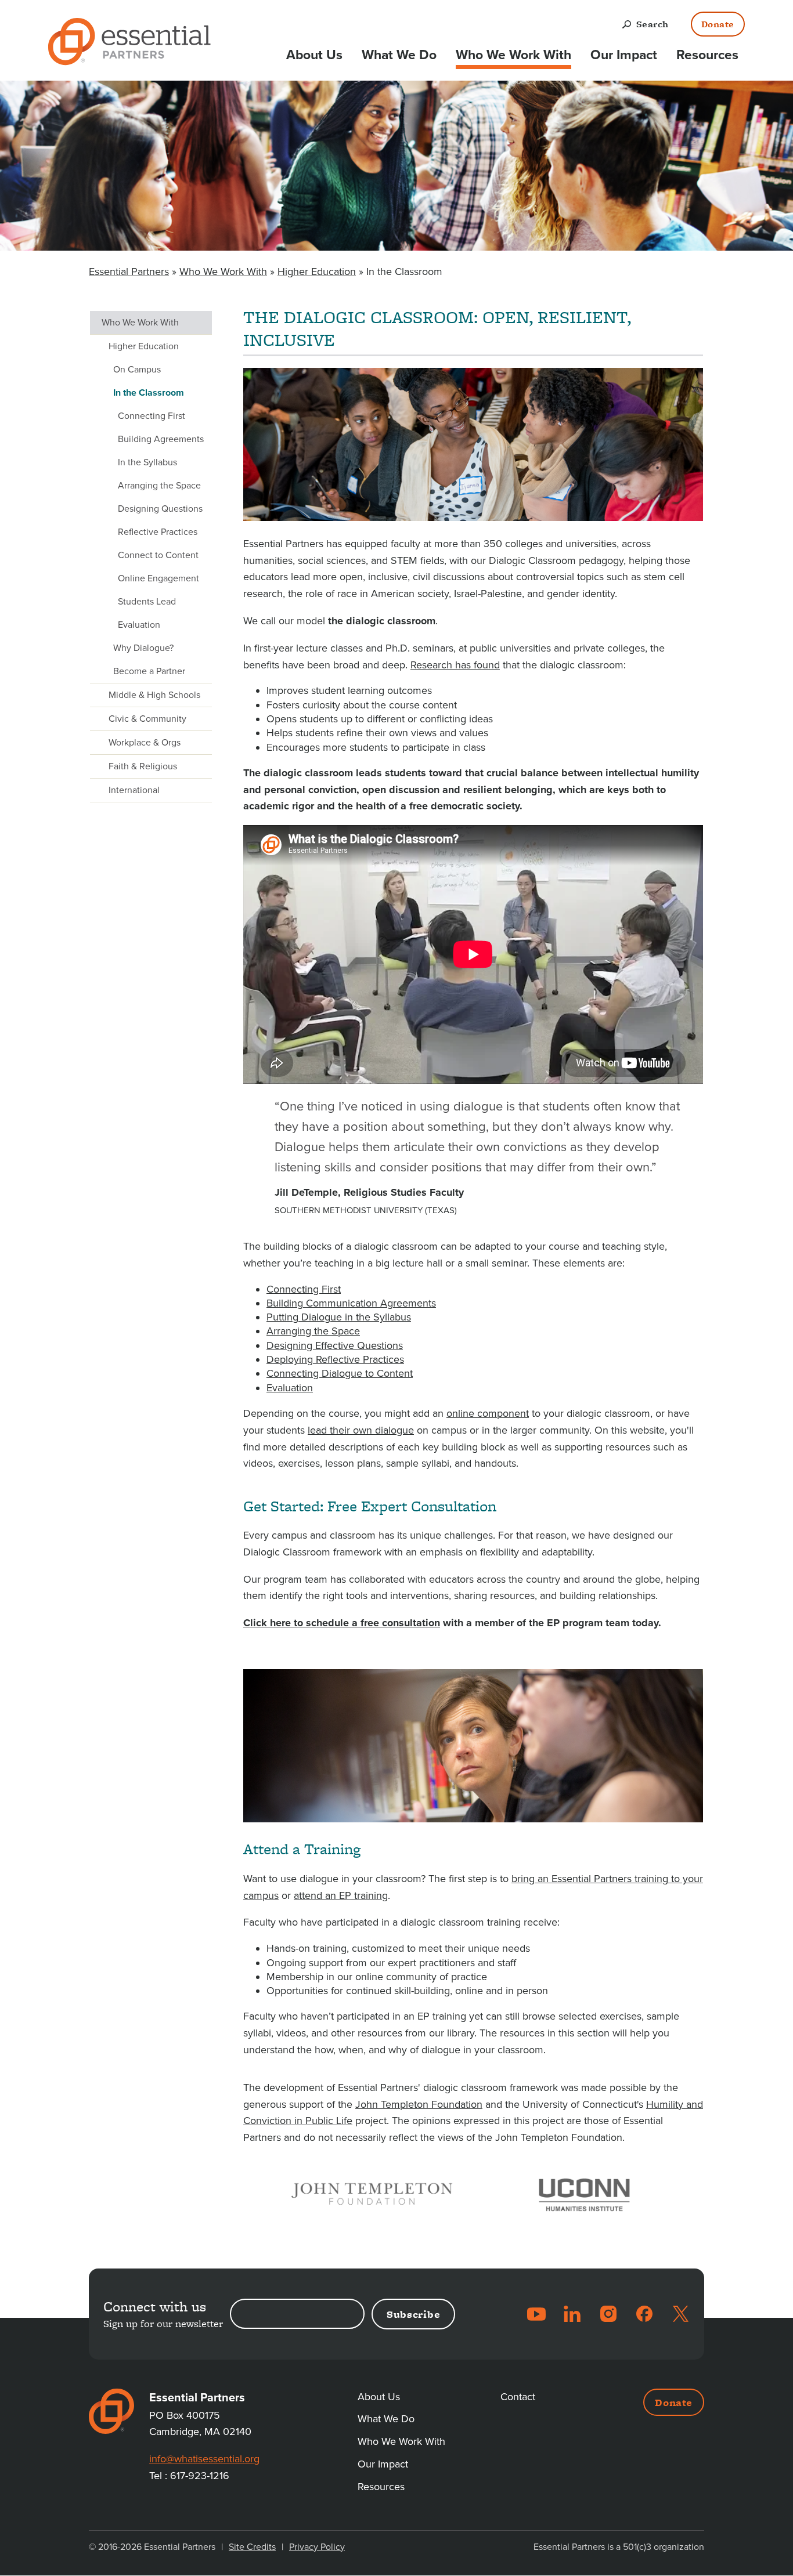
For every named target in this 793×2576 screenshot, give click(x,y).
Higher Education (317, 272)
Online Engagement (158, 578)
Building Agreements (161, 439)
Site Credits (252, 2547)
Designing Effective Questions (335, 1345)
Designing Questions (160, 509)
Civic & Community (147, 719)
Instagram (608, 2314)
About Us (314, 55)
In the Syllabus (147, 462)
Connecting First (304, 1289)
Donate (718, 24)
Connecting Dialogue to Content (340, 1373)
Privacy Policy (317, 2547)
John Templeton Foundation (419, 2104)
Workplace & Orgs (145, 743)
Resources (707, 55)
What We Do (399, 55)
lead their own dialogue (361, 1430)
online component (488, 1413)
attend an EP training (341, 1895)
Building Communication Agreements (351, 1303)
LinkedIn (572, 2314)
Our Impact (624, 55)
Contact (518, 2397)
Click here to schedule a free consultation (342, 1623)
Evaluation (290, 1388)
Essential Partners (129, 272)
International (134, 790)
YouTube (536, 2314)
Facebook (644, 2314)
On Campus (137, 370)
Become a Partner (149, 671)
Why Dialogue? (143, 648)
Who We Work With (513, 55)
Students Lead (147, 602)
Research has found (455, 665)
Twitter (680, 2314)
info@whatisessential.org (204, 2459)
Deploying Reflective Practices (335, 1359)
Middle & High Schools (154, 695)
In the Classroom (149, 393)
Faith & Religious (143, 766)
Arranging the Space (313, 1331)
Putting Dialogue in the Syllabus (339, 1317)
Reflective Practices (158, 532)
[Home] (129, 44)
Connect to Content (158, 555)
